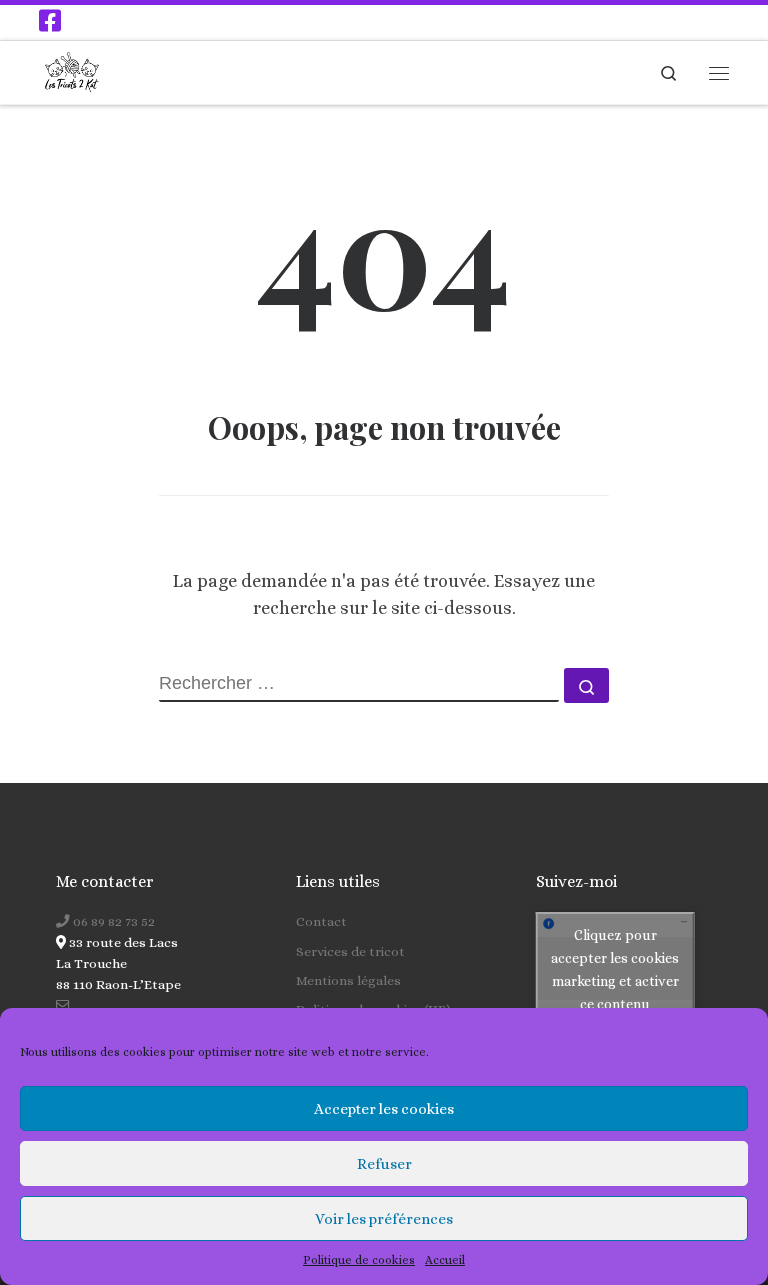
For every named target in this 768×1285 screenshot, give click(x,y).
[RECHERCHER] (359, 685)
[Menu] (719, 73)
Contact (321, 921)
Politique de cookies (359, 1260)
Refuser (384, 1164)
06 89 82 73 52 (112, 921)
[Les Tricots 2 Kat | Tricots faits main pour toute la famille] (72, 70)
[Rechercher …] (586, 685)
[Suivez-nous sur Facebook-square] (50, 20)
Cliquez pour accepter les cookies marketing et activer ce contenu (615, 969)
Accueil (445, 1260)
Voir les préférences (384, 1219)
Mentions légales (348, 980)
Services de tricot (350, 951)
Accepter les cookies (384, 1109)
